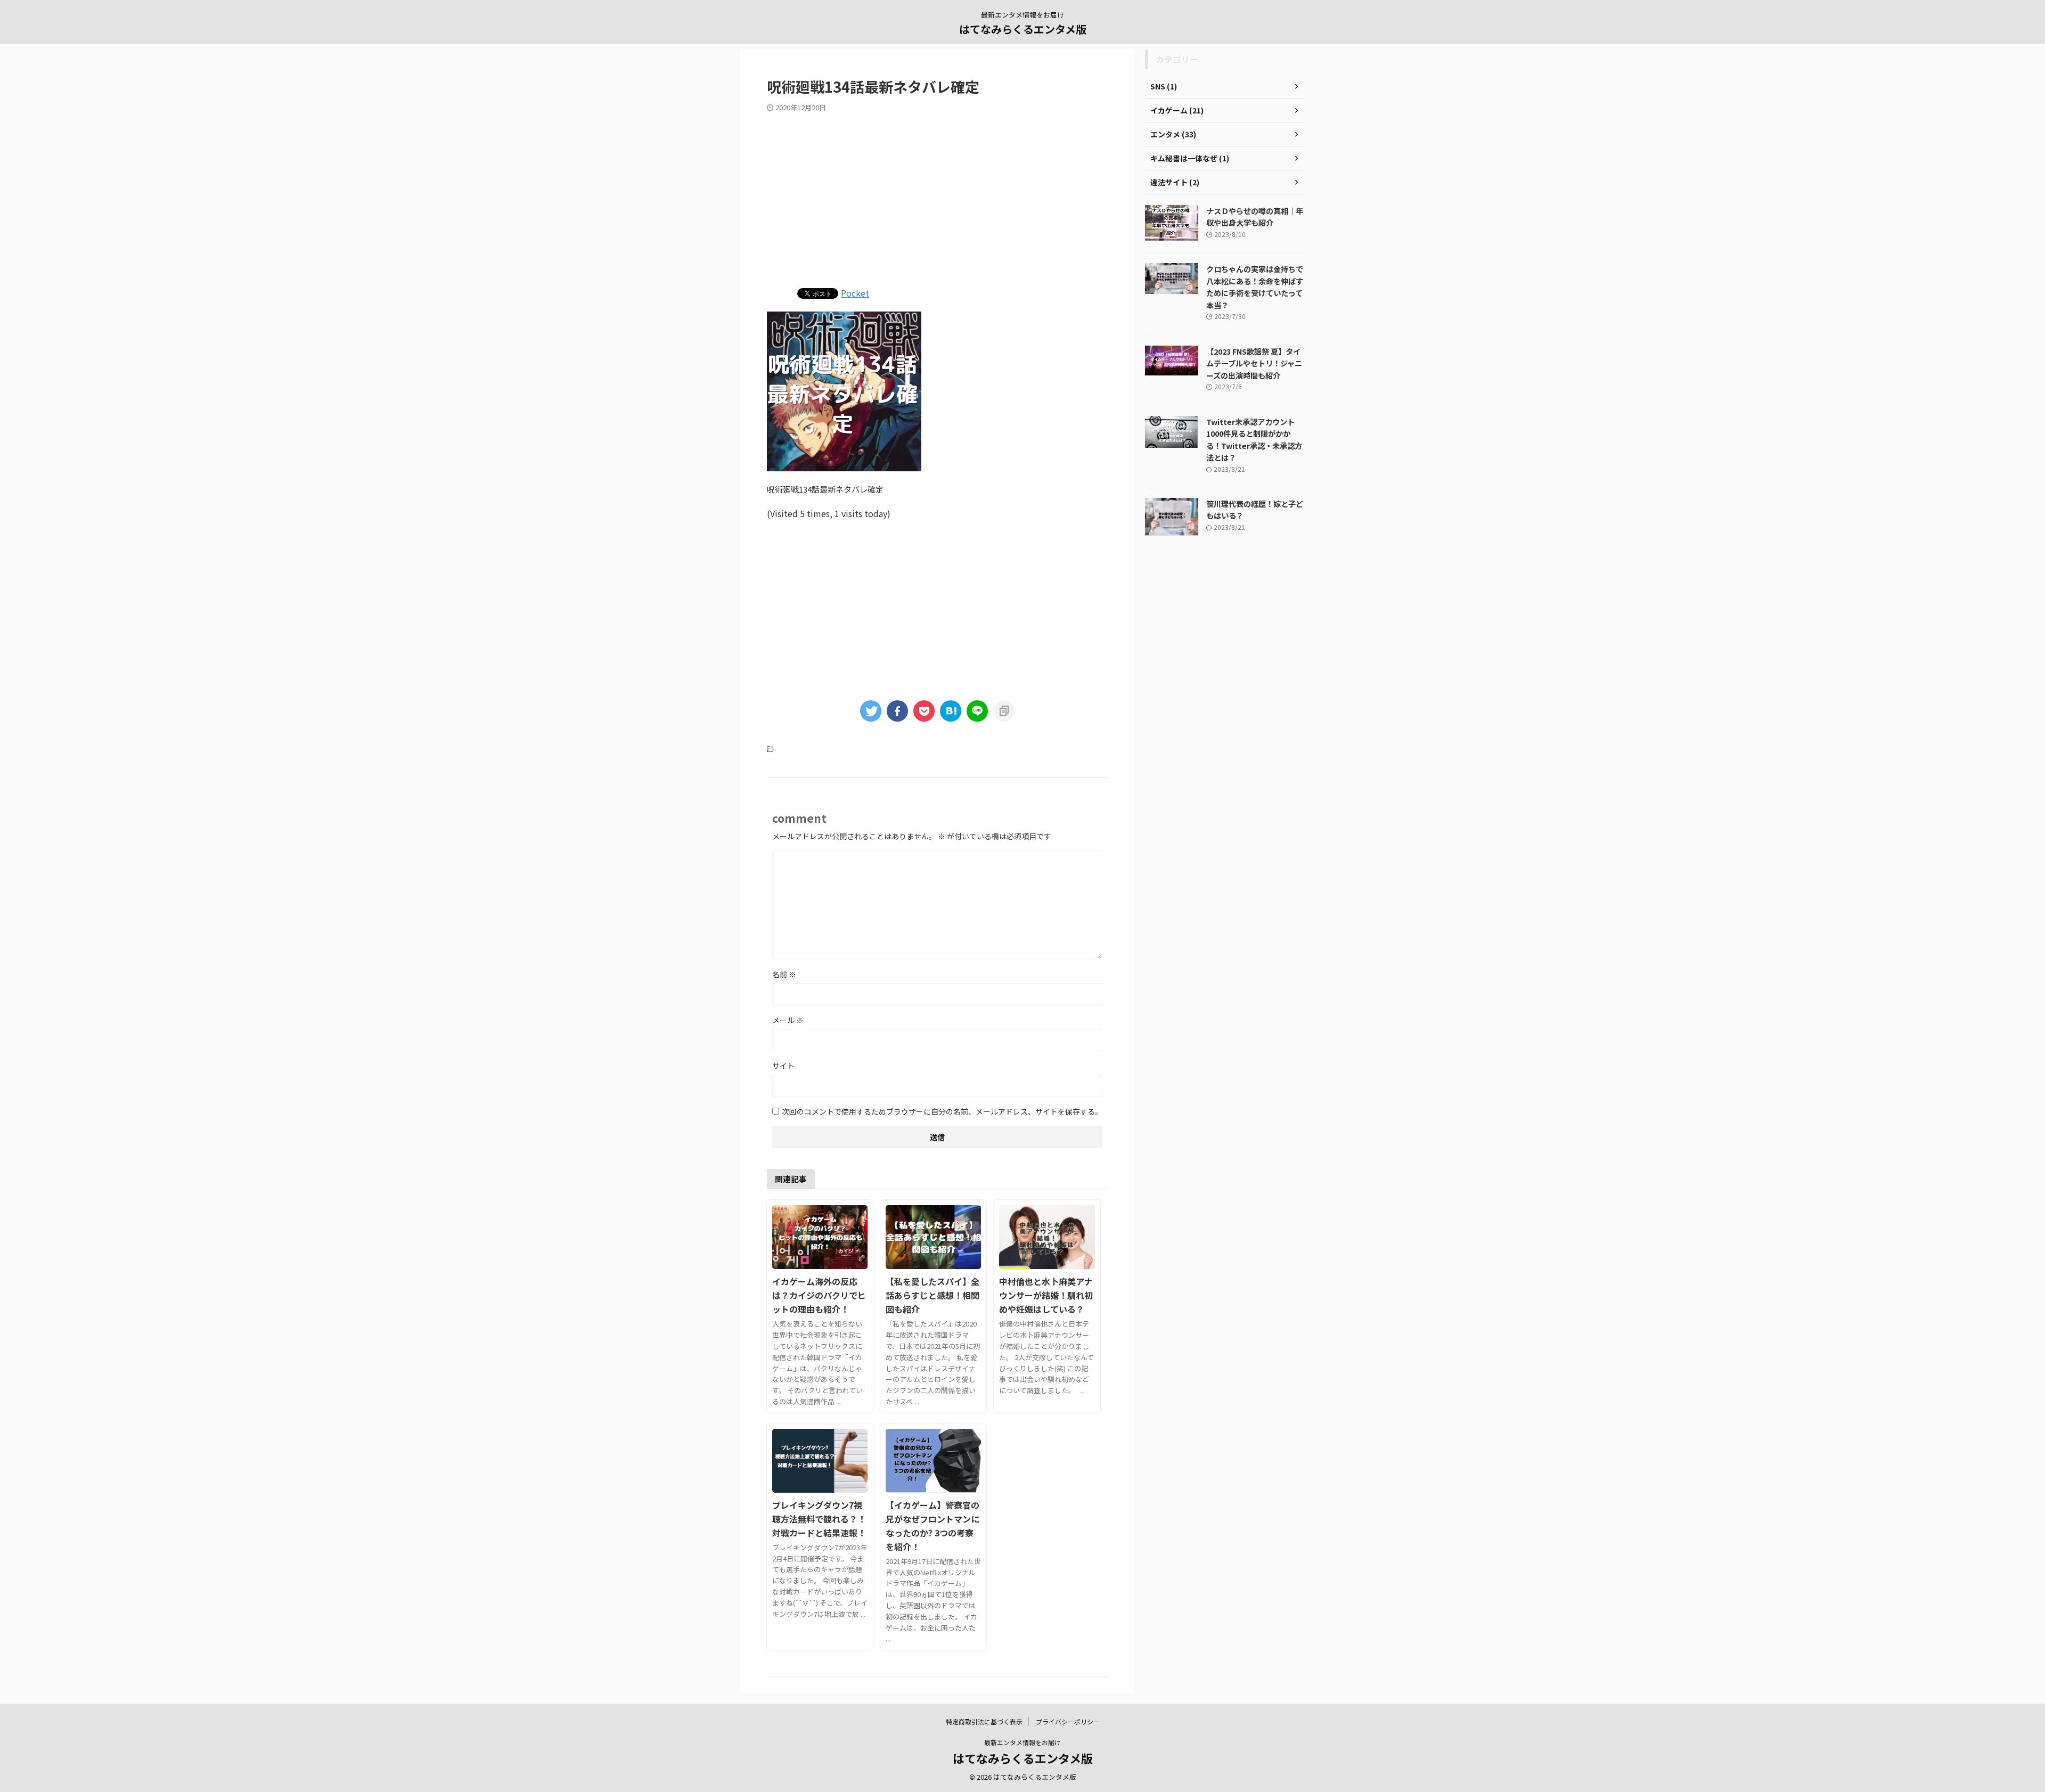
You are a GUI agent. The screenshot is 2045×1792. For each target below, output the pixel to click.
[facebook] (897, 711)
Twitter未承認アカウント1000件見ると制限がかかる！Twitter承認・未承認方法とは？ (1254, 440)
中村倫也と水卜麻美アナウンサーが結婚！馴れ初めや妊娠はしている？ (1046, 1295)
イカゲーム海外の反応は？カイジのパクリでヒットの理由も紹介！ (819, 1295)
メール (788, 1020)
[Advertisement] (937, 198)
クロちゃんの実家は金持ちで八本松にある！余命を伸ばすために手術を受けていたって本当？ (1255, 287)
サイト (783, 1066)
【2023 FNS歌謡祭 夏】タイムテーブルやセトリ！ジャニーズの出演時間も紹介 (1254, 363)
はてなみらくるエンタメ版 (1023, 29)
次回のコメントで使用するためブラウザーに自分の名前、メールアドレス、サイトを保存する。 (942, 1111)
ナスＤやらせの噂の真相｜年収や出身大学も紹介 (1255, 217)
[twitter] (871, 711)
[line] (977, 711)
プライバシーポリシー (1068, 1721)
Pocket (855, 293)
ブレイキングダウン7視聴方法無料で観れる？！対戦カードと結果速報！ (819, 1519)
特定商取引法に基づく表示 (984, 1721)
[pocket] (924, 711)
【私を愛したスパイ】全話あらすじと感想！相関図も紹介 (932, 1295)
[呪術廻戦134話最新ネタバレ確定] (951, 711)
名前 (784, 974)
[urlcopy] (1004, 711)
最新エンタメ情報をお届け (1023, 1742)
